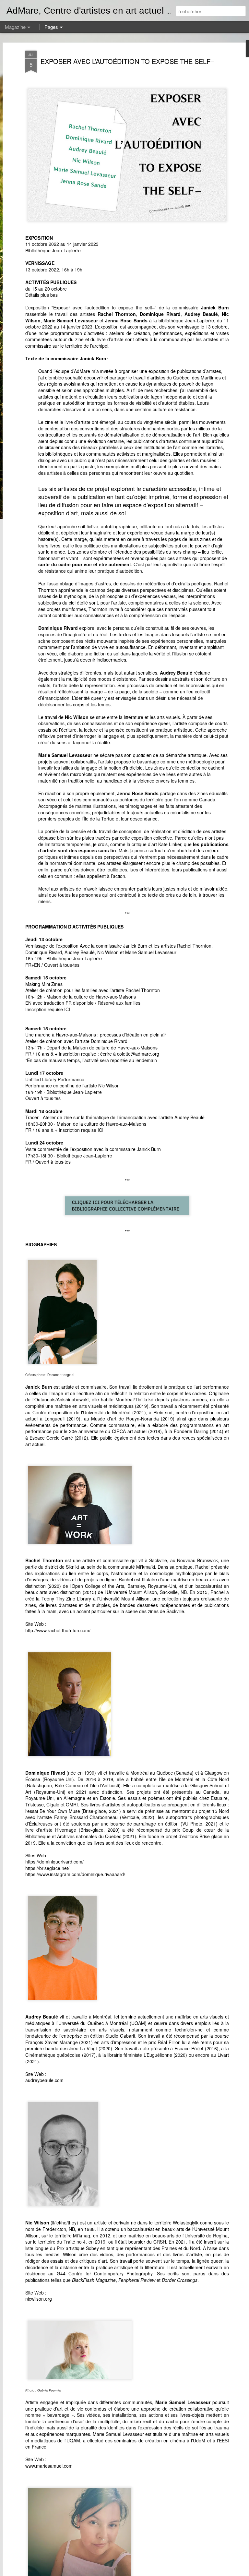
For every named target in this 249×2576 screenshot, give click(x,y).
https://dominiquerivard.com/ (54, 1862)
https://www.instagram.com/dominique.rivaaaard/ (75, 1874)
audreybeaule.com (44, 2080)
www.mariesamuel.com (49, 2466)
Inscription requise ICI (48, 1009)
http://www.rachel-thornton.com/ (58, 1630)
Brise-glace (211, 1836)
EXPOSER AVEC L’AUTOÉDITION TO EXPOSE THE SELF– (127, 61)
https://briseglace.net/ (47, 1868)
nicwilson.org (39, 2299)
